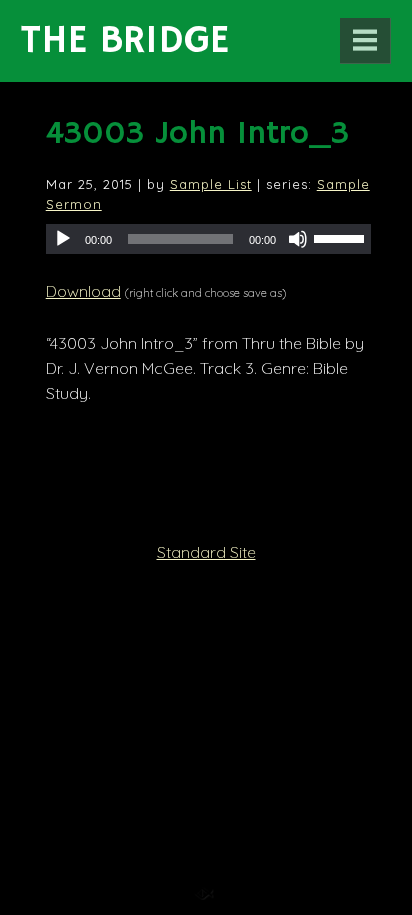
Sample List (211, 184)
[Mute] (298, 239)
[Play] (63, 239)
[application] (209, 239)
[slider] (342, 237)
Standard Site (206, 552)
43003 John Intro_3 (197, 134)
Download (83, 291)
